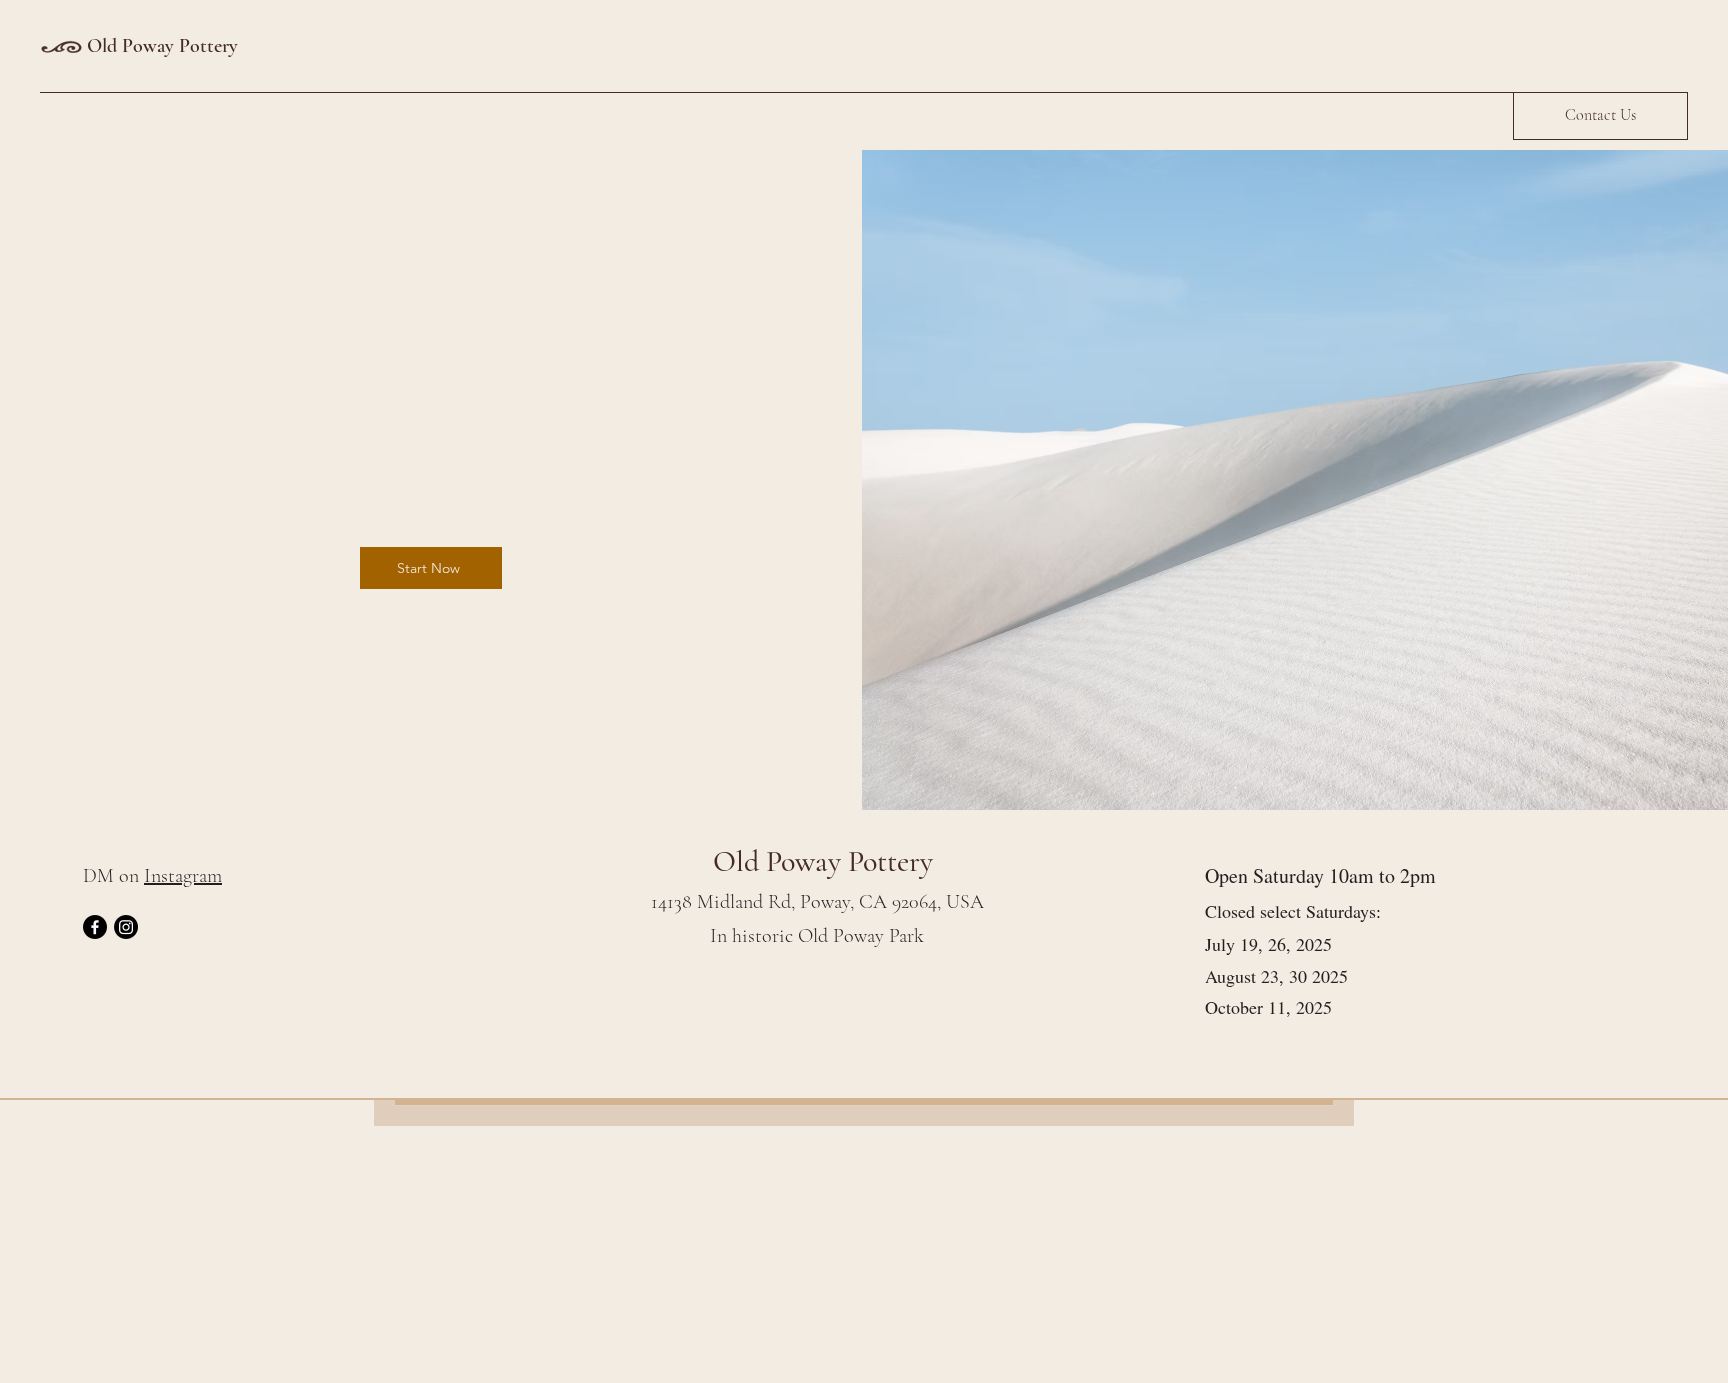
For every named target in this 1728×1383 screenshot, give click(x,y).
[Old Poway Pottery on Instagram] (126, 927)
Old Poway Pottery (162, 46)
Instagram (183, 876)
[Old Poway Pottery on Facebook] (95, 927)
